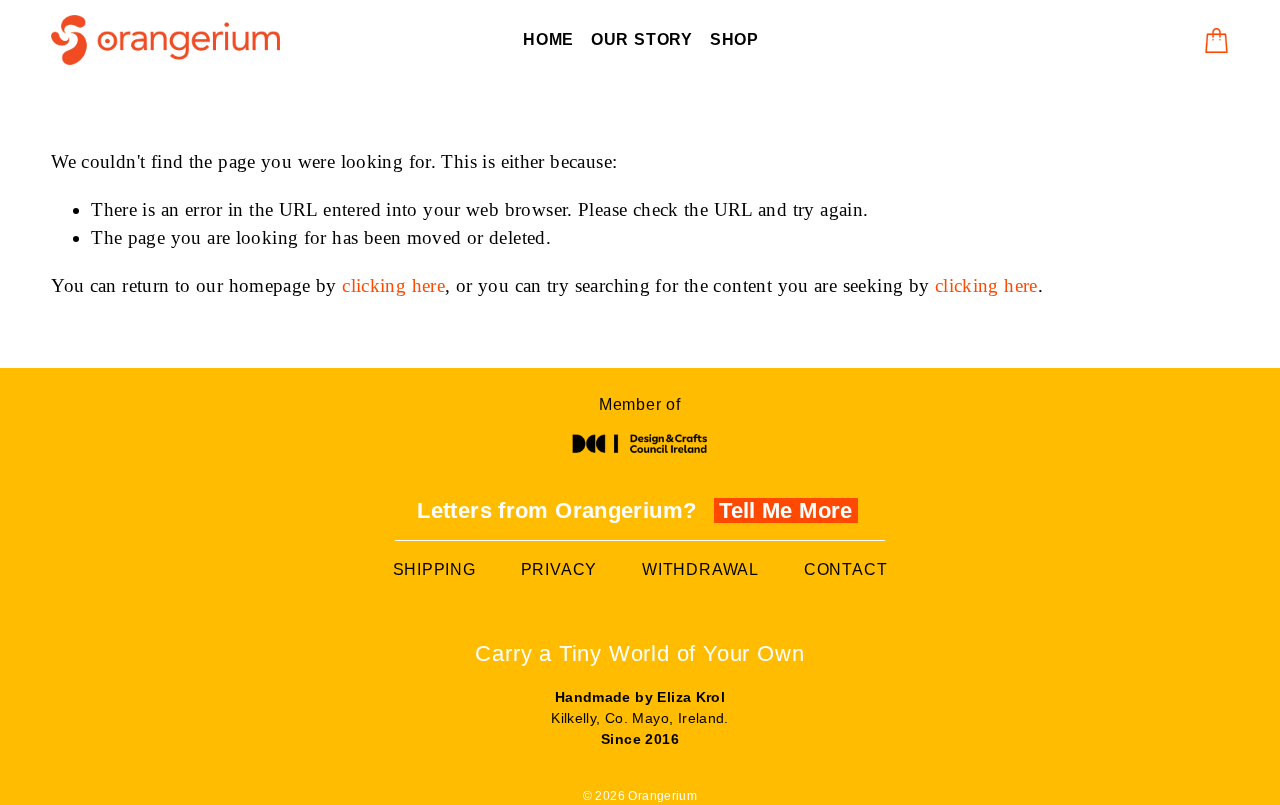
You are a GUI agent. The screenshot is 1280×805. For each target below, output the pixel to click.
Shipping (434, 569)
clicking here (393, 285)
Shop (734, 39)
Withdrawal (700, 569)
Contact (846, 569)
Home (548, 39)
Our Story (642, 39)
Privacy (559, 569)
